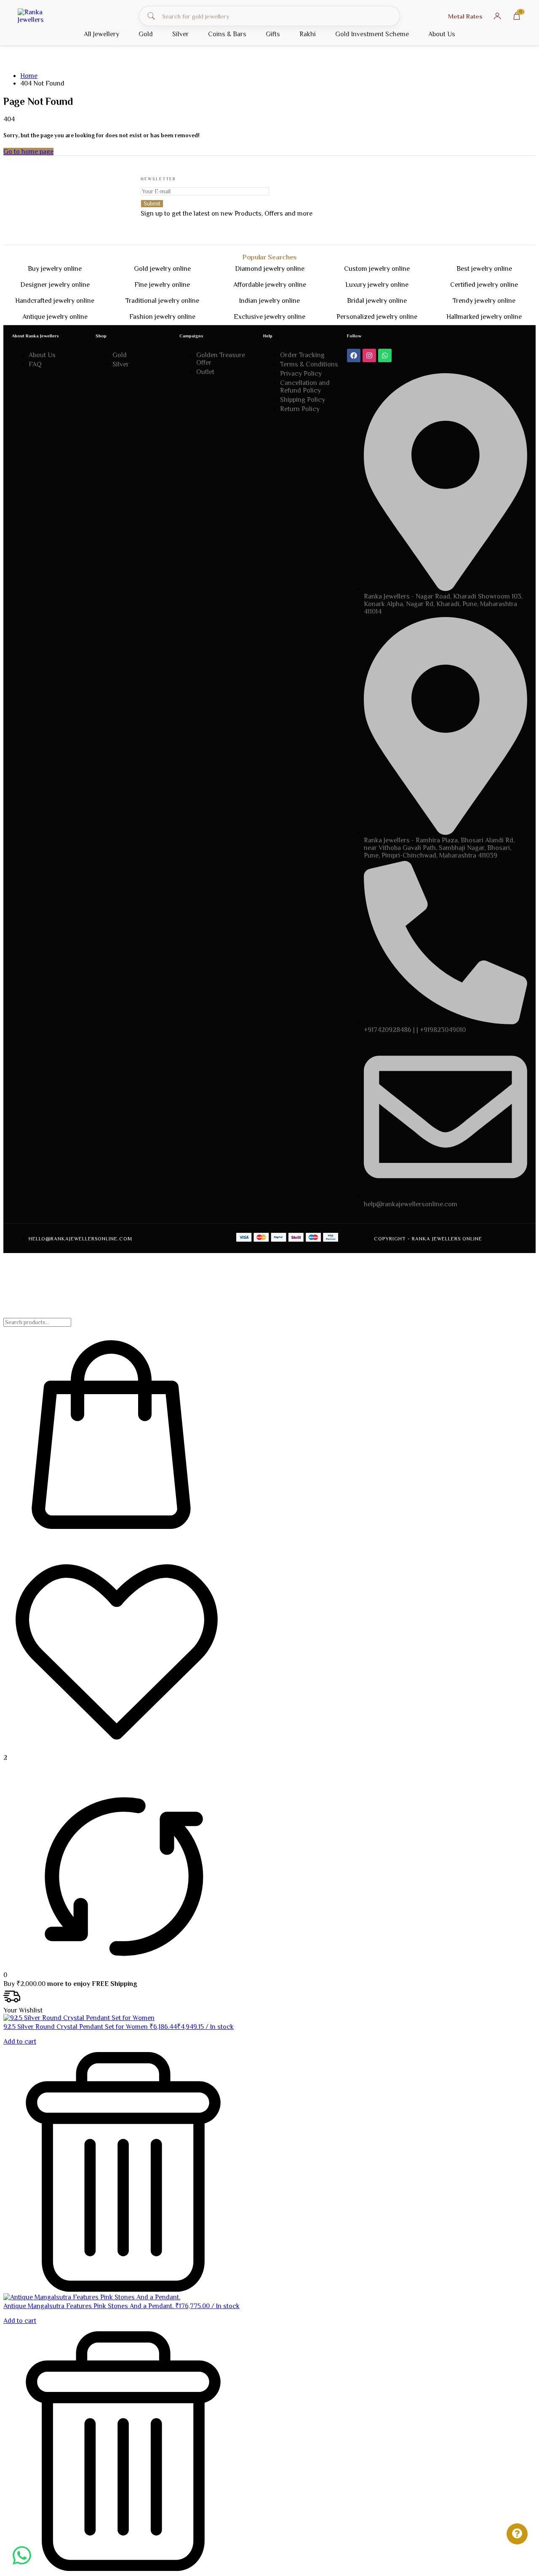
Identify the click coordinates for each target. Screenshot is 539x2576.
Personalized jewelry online (377, 317)
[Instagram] (369, 355)
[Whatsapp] (385, 355)
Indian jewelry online (269, 301)
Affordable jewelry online (270, 285)
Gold (146, 34)
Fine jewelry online (162, 285)
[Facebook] (354, 355)
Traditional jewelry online (162, 301)
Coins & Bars (227, 34)
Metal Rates (465, 16)
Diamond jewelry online (270, 269)
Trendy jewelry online (484, 301)
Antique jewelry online (55, 317)
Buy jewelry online (55, 269)
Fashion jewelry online (162, 317)
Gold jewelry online (162, 269)
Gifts (273, 34)
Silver (180, 34)
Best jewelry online (484, 269)
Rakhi (308, 34)
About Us (442, 34)
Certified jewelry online (484, 285)
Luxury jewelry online (377, 285)
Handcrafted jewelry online (55, 301)
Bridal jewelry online (377, 301)
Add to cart (20, 2042)
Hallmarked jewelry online (484, 317)
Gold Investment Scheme (372, 34)
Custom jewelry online (377, 269)
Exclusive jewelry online (269, 317)
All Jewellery (101, 34)
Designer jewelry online (55, 285)
